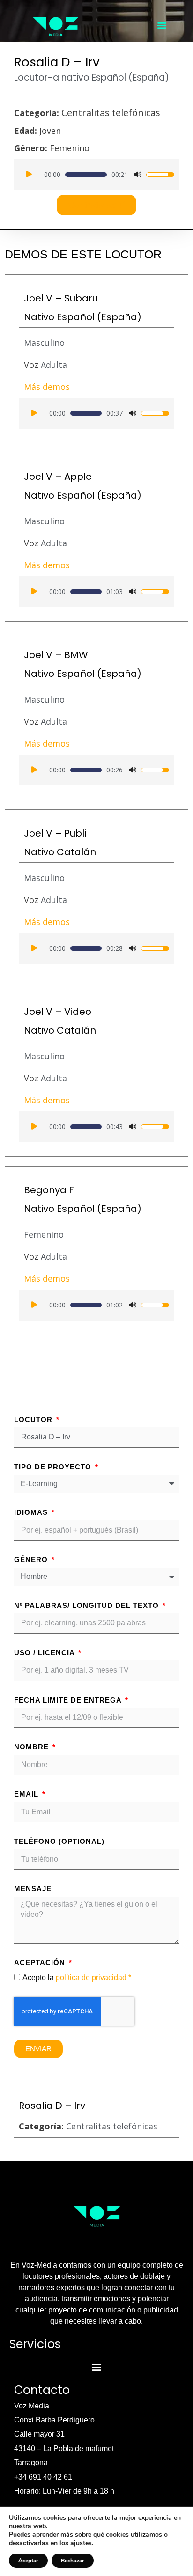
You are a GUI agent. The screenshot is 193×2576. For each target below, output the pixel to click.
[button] (162, 25)
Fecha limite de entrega (69, 1700)
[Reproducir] (29, 175)
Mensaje (33, 1889)
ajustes (81, 2543)
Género (32, 1560)
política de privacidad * (93, 1978)
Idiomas (32, 1512)
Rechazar (73, 2561)
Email (27, 1794)
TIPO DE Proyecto (54, 1467)
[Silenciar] (138, 175)
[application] (96, 175)
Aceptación (41, 1963)
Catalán (76, 852)
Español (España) (130, 77)
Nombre (33, 1747)
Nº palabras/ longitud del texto (88, 1605)
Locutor (34, 1420)
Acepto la (77, 1978)
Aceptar (28, 2561)
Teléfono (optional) (59, 1841)
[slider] (86, 175)
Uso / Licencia (45, 1653)
